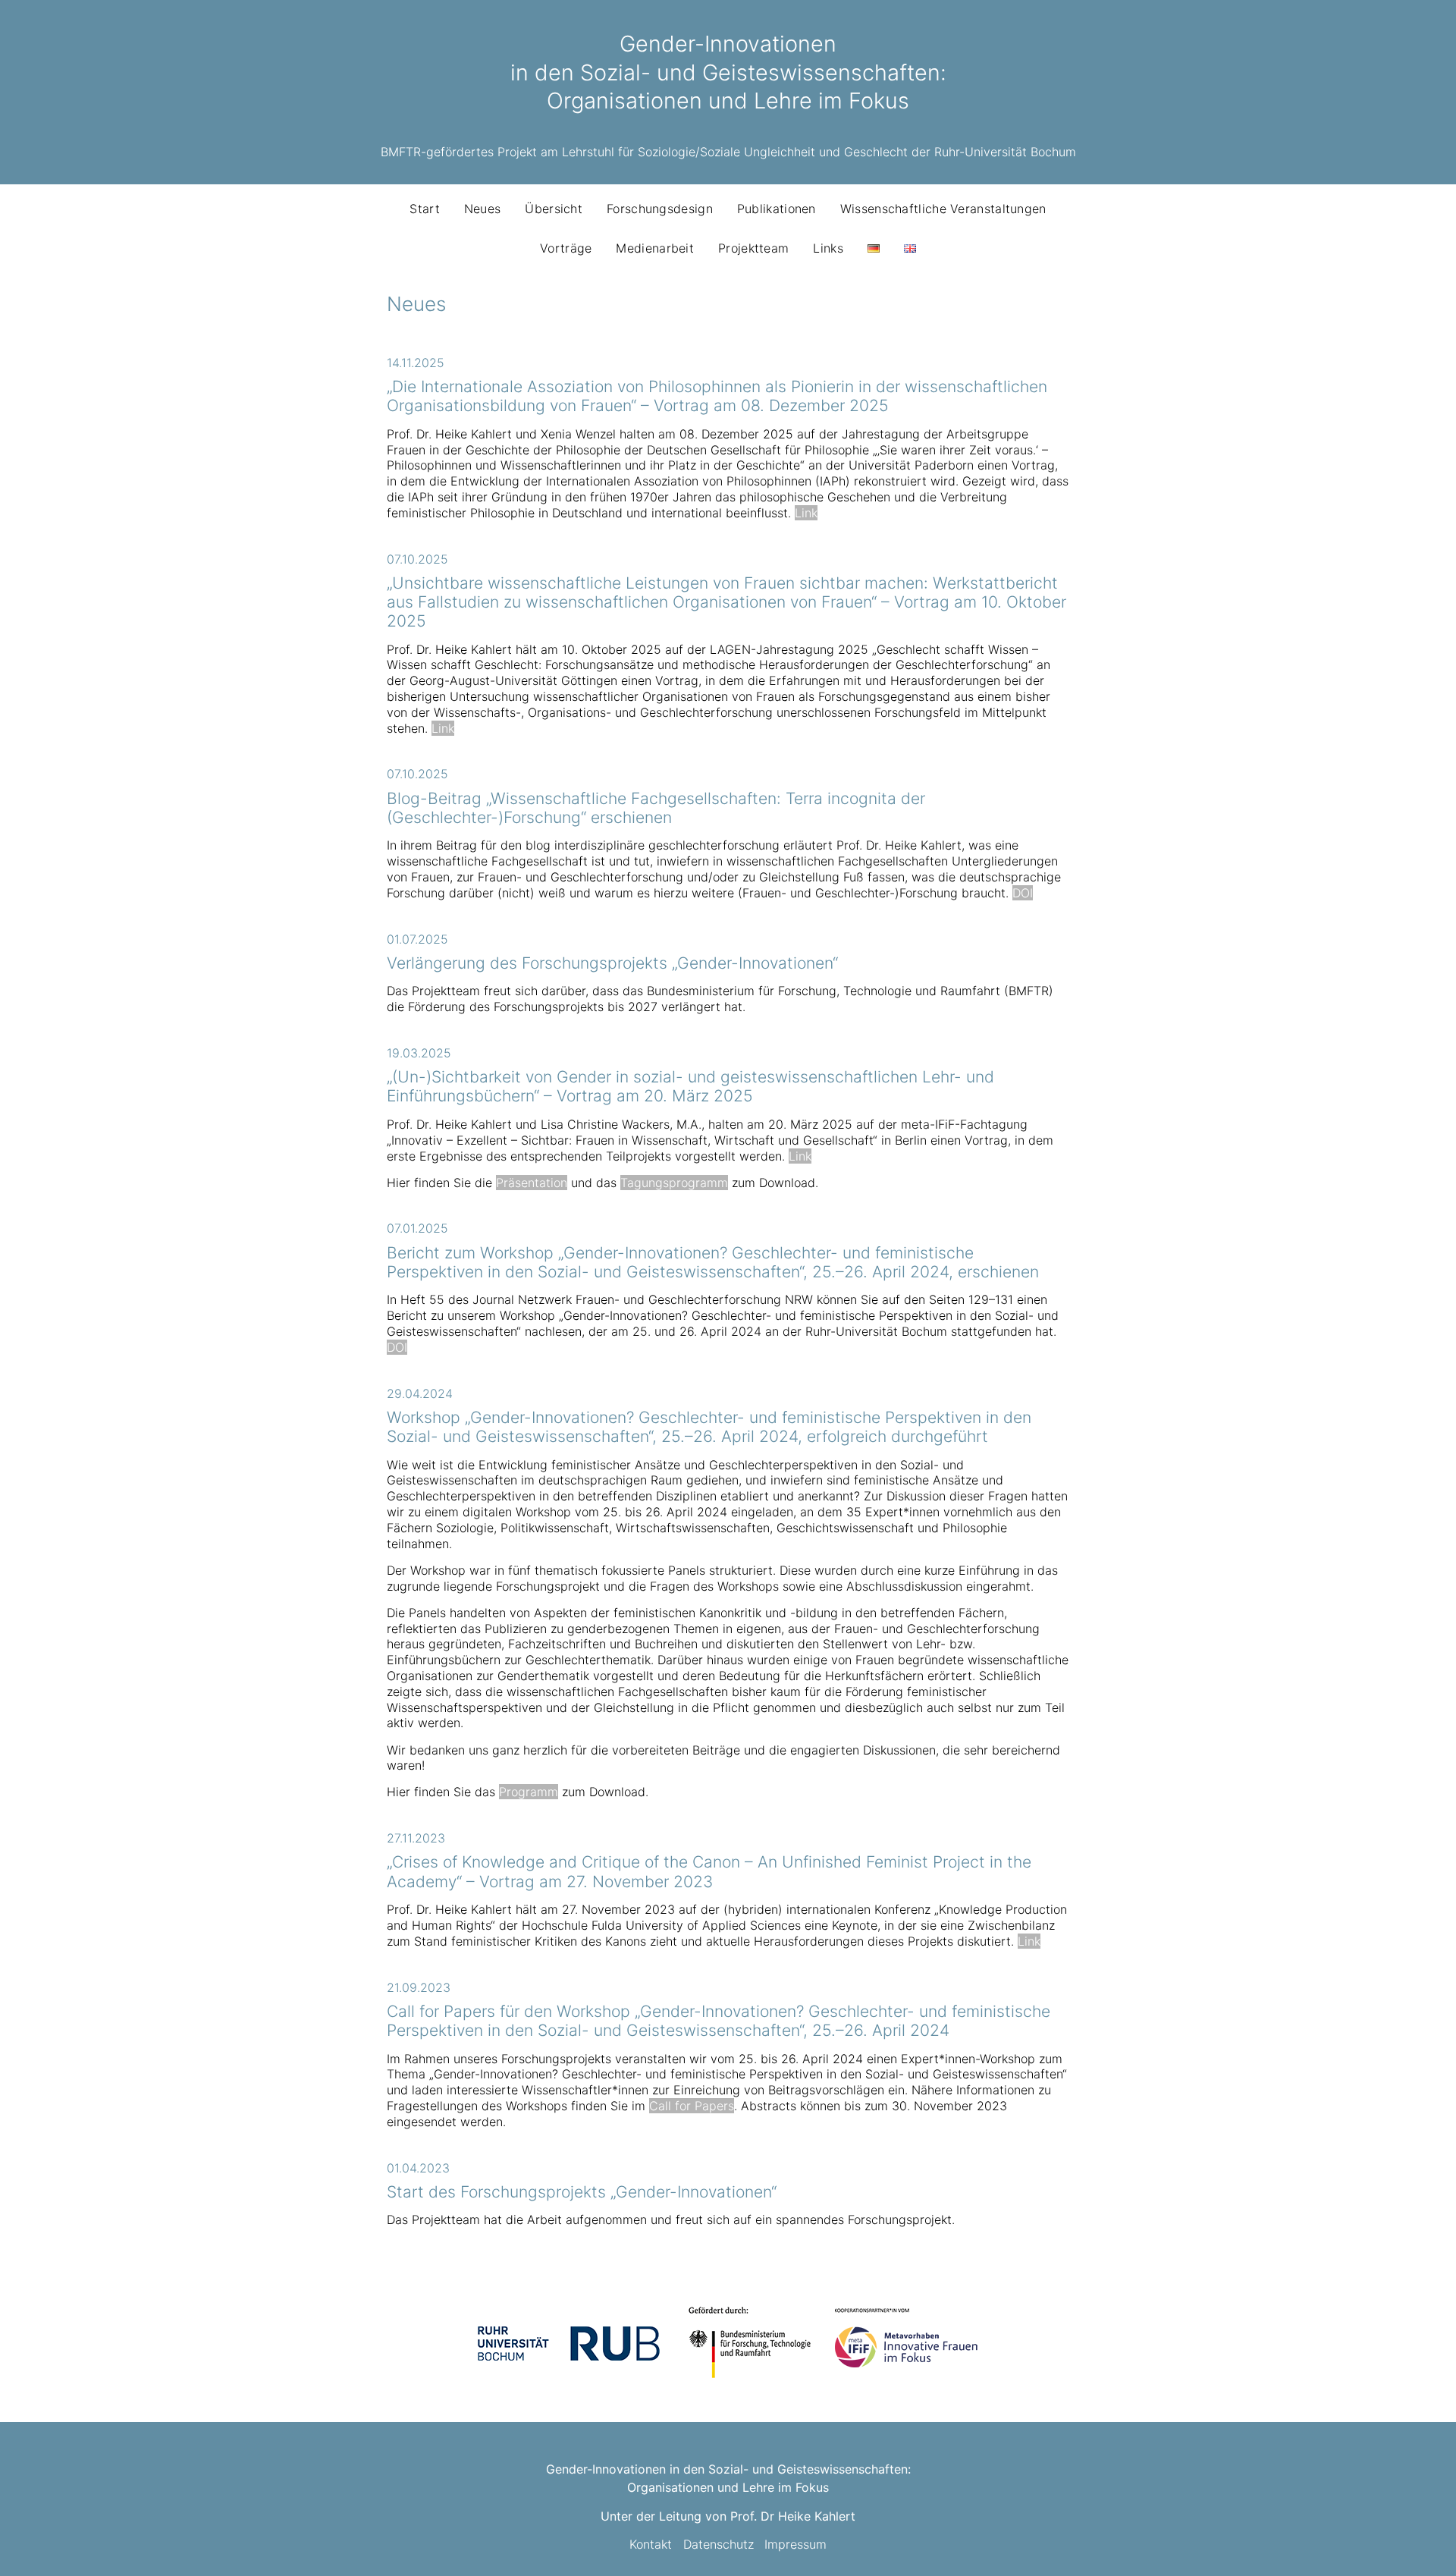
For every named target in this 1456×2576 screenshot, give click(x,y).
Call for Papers (692, 2106)
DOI (1023, 893)
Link (806, 513)
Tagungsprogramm (674, 1183)
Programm (529, 1792)
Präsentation (532, 1183)
